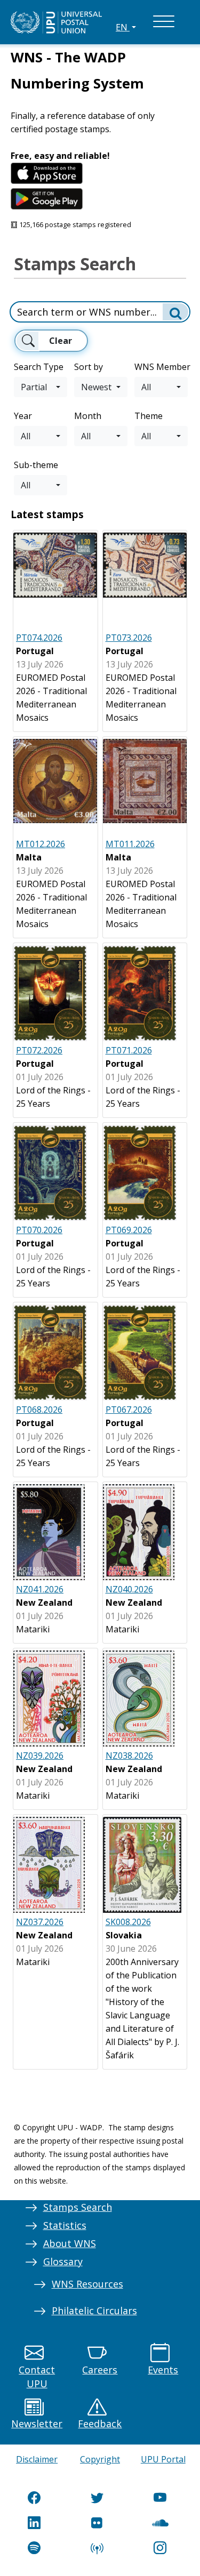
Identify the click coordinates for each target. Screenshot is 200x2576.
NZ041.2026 (40, 1589)
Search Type (39, 367)
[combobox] (41, 387)
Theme (149, 416)
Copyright (100, 2459)
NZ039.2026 (40, 1756)
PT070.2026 (39, 1230)
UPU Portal (163, 2459)
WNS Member (162, 367)
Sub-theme (36, 465)
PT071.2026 (129, 1050)
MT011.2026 (130, 844)
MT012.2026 (41, 844)
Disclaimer (37, 2459)
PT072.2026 (39, 1050)
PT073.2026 (129, 638)
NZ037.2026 (40, 1922)
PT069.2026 (129, 1230)
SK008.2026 (128, 1922)
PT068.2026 (39, 1410)
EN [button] (123, 27)
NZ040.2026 (129, 1589)
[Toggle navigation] (164, 22)
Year (23, 416)
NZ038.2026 (129, 1756)
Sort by (89, 367)
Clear (61, 341)
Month (88, 416)
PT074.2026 (39, 638)
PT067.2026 (129, 1410)
